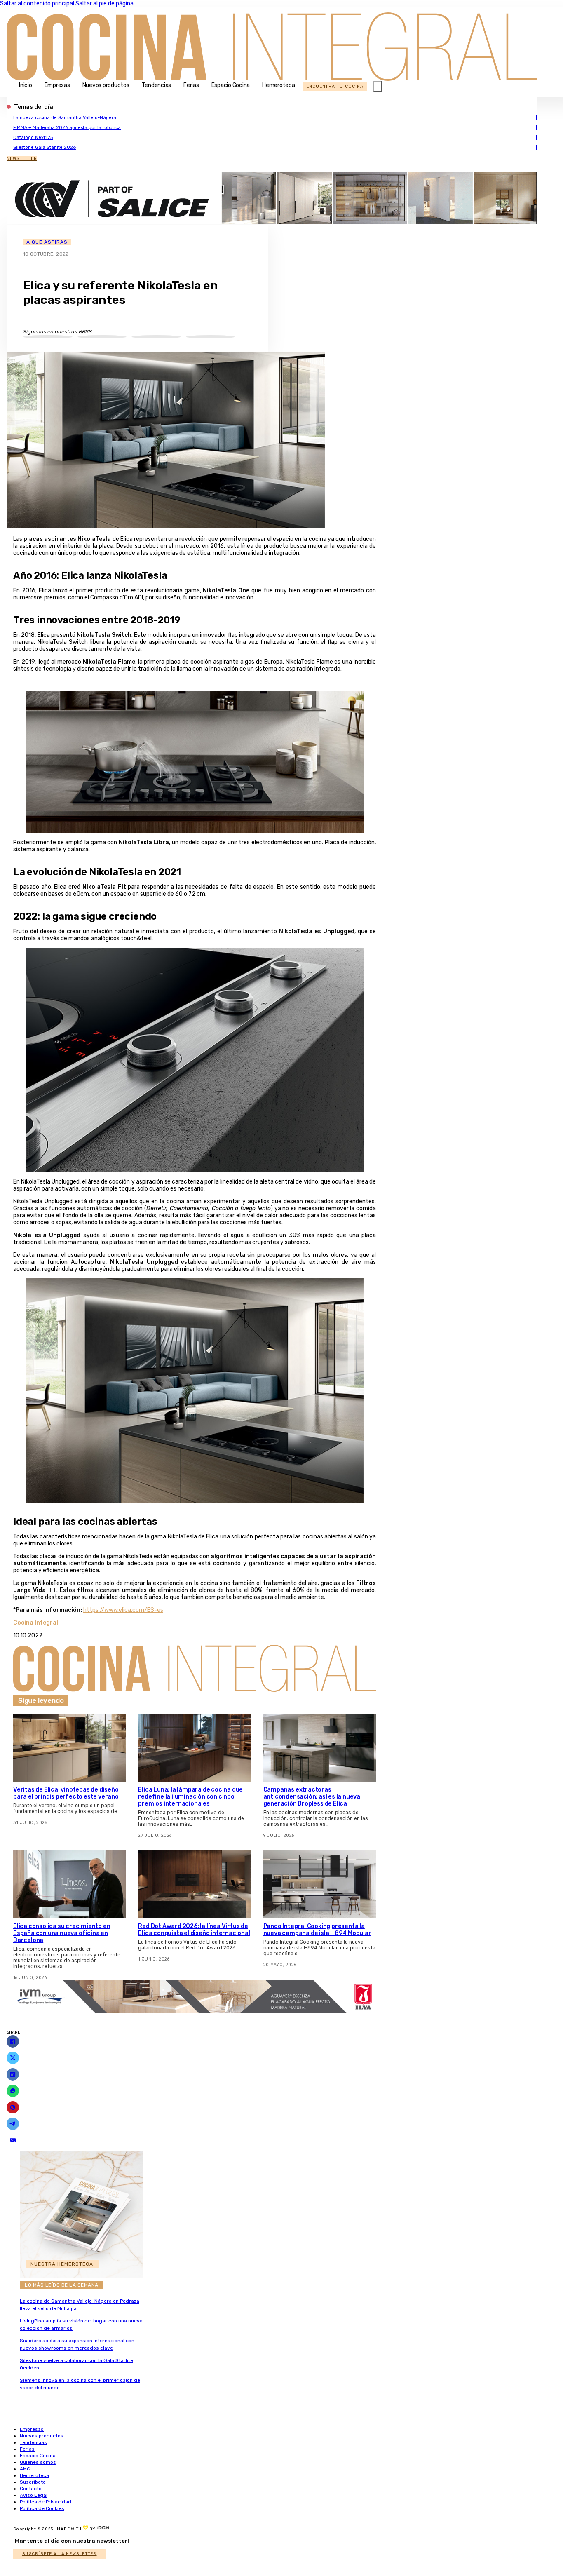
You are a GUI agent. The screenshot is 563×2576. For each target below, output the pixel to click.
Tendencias (157, 85)
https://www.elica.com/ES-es (123, 1610)
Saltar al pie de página (104, 4)
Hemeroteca (279, 85)
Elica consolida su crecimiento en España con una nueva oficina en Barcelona (62, 1933)
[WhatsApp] (13, 2091)
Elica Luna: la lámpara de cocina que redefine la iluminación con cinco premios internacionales (190, 1797)
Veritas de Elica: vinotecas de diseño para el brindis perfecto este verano (66, 1793)
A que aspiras (47, 242)
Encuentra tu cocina (335, 86)
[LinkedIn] (13, 2074)
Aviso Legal (34, 2495)
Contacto (31, 2489)
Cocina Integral (36, 1623)
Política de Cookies (42, 2508)
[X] (13, 2058)
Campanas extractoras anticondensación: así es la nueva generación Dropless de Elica (312, 1797)
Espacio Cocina (231, 85)
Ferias (191, 85)
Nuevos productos (106, 85)
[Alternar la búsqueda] (378, 86)
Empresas (57, 85)
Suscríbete (33, 2482)
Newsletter (22, 159)
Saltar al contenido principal (37, 4)
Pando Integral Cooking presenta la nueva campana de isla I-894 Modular (317, 1930)
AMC (25, 2469)
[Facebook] (13, 2041)
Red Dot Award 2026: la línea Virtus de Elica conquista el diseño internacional (194, 1930)
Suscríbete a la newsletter (60, 2554)
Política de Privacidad (46, 2502)
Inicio (26, 85)
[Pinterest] (13, 2107)
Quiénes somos (38, 2462)
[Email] (13, 2140)
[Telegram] (13, 2124)
